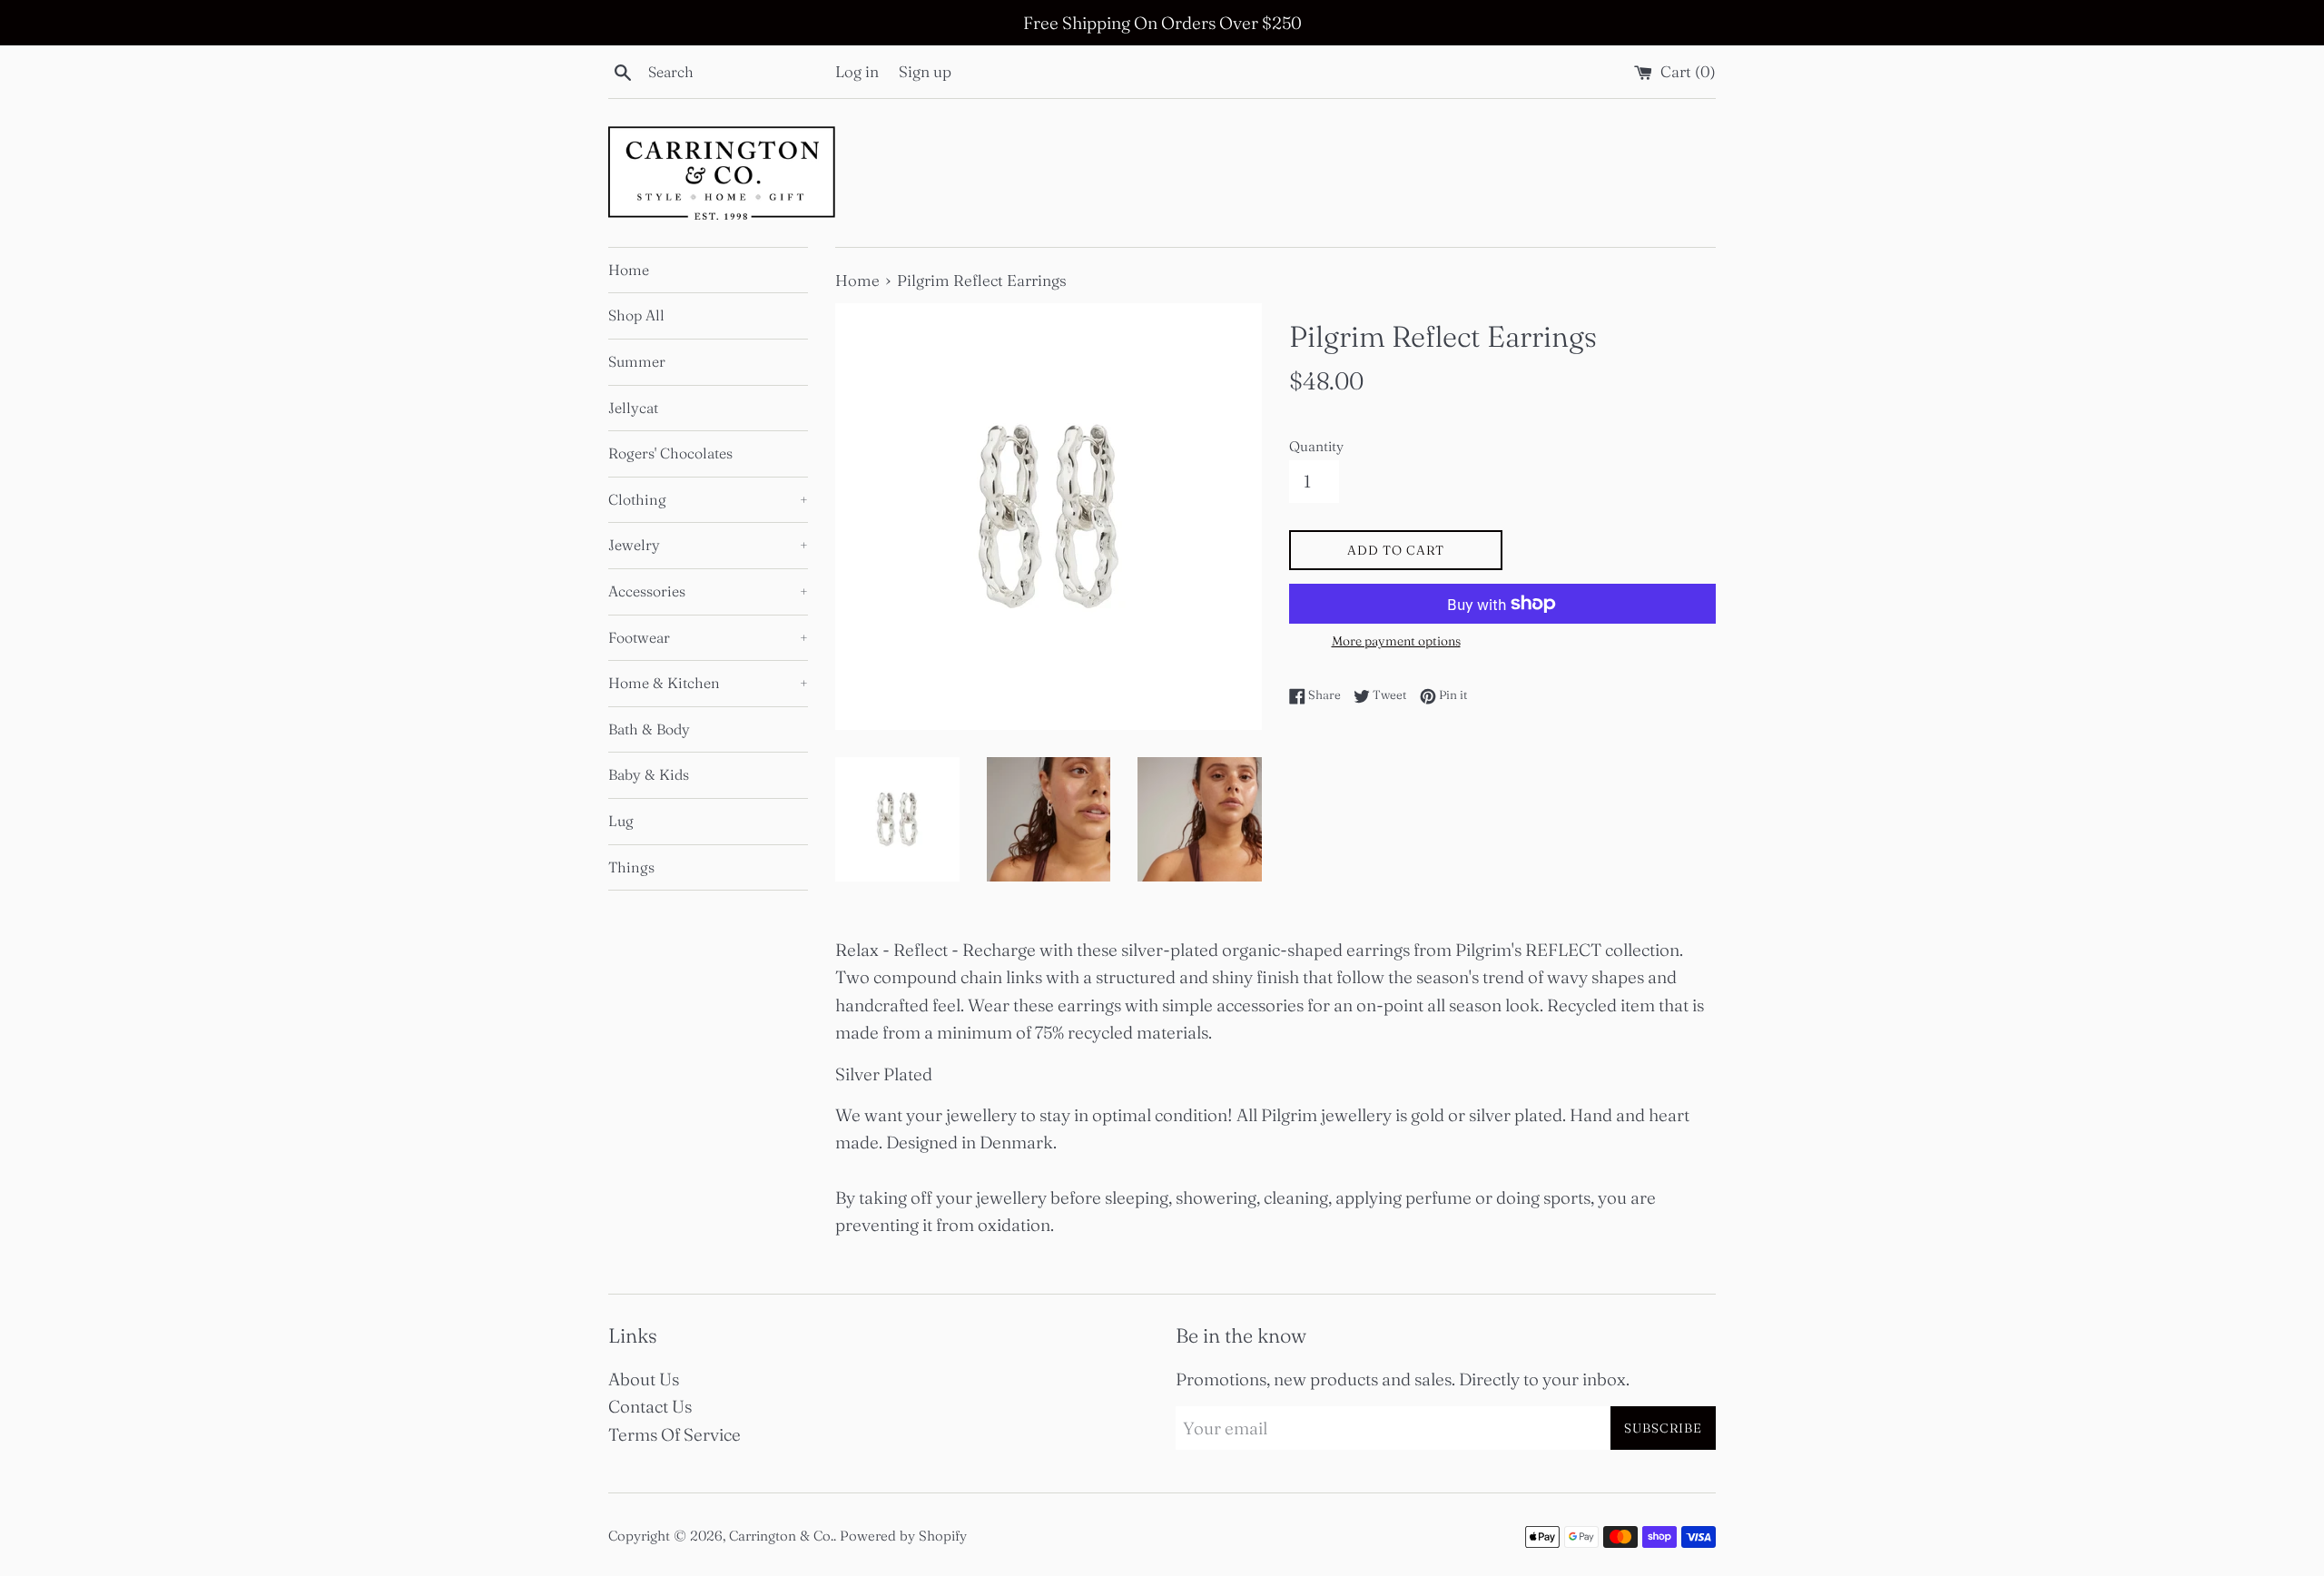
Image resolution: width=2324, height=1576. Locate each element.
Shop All (636, 315)
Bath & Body (649, 729)
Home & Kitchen (708, 683)
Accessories (708, 591)
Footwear (708, 637)
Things (631, 867)
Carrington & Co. (781, 1536)
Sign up (925, 71)
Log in (857, 71)
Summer (637, 361)
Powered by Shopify (903, 1536)
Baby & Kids (649, 774)
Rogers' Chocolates (670, 453)
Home (629, 270)
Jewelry (708, 545)
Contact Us (650, 1406)
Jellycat (633, 408)
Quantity (1316, 446)
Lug (621, 821)
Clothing (708, 499)
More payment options (1396, 641)
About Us (644, 1379)
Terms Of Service (675, 1434)
